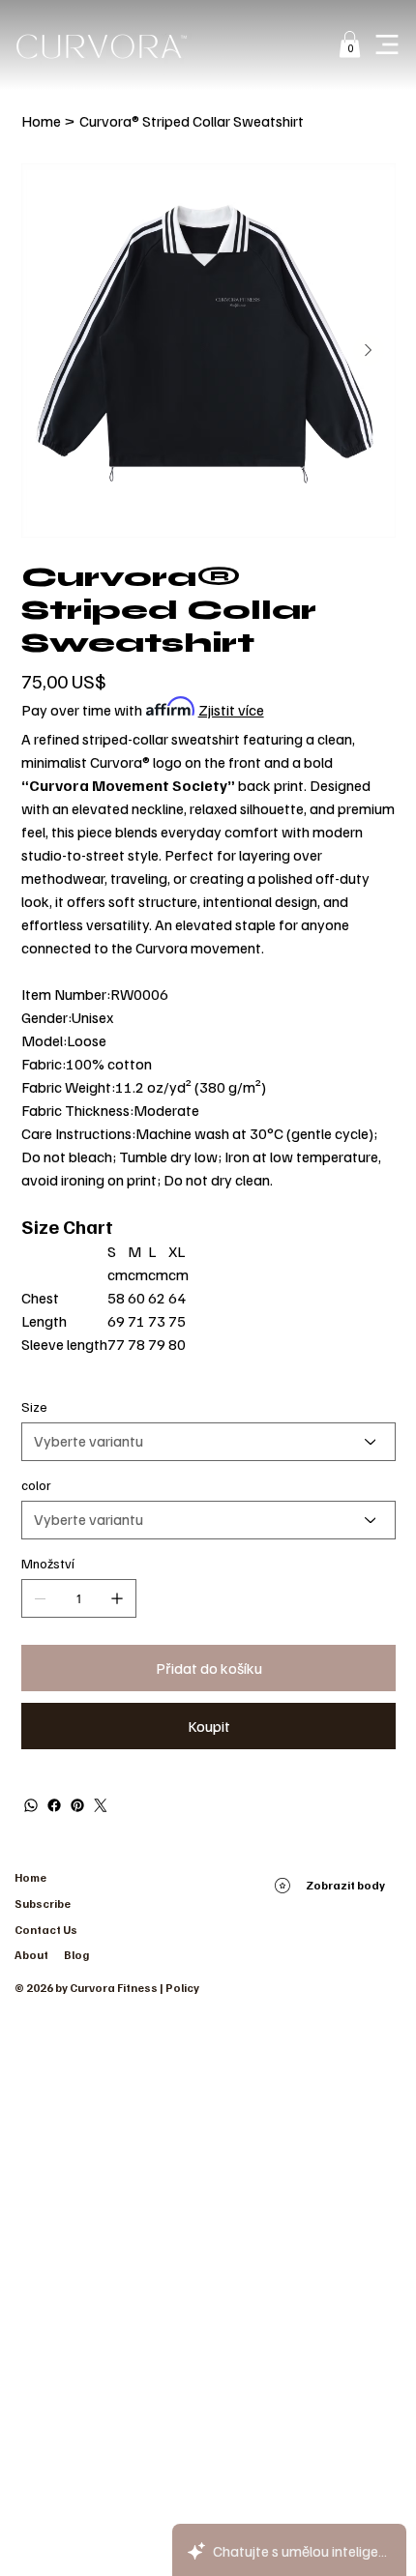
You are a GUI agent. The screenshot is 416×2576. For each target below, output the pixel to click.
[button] (350, 44)
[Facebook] (54, 1805)
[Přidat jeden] (117, 1598)
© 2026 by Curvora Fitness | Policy (107, 1988)
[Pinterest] (77, 1805)
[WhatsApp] (31, 1805)
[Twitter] (101, 1805)
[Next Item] (369, 350)
